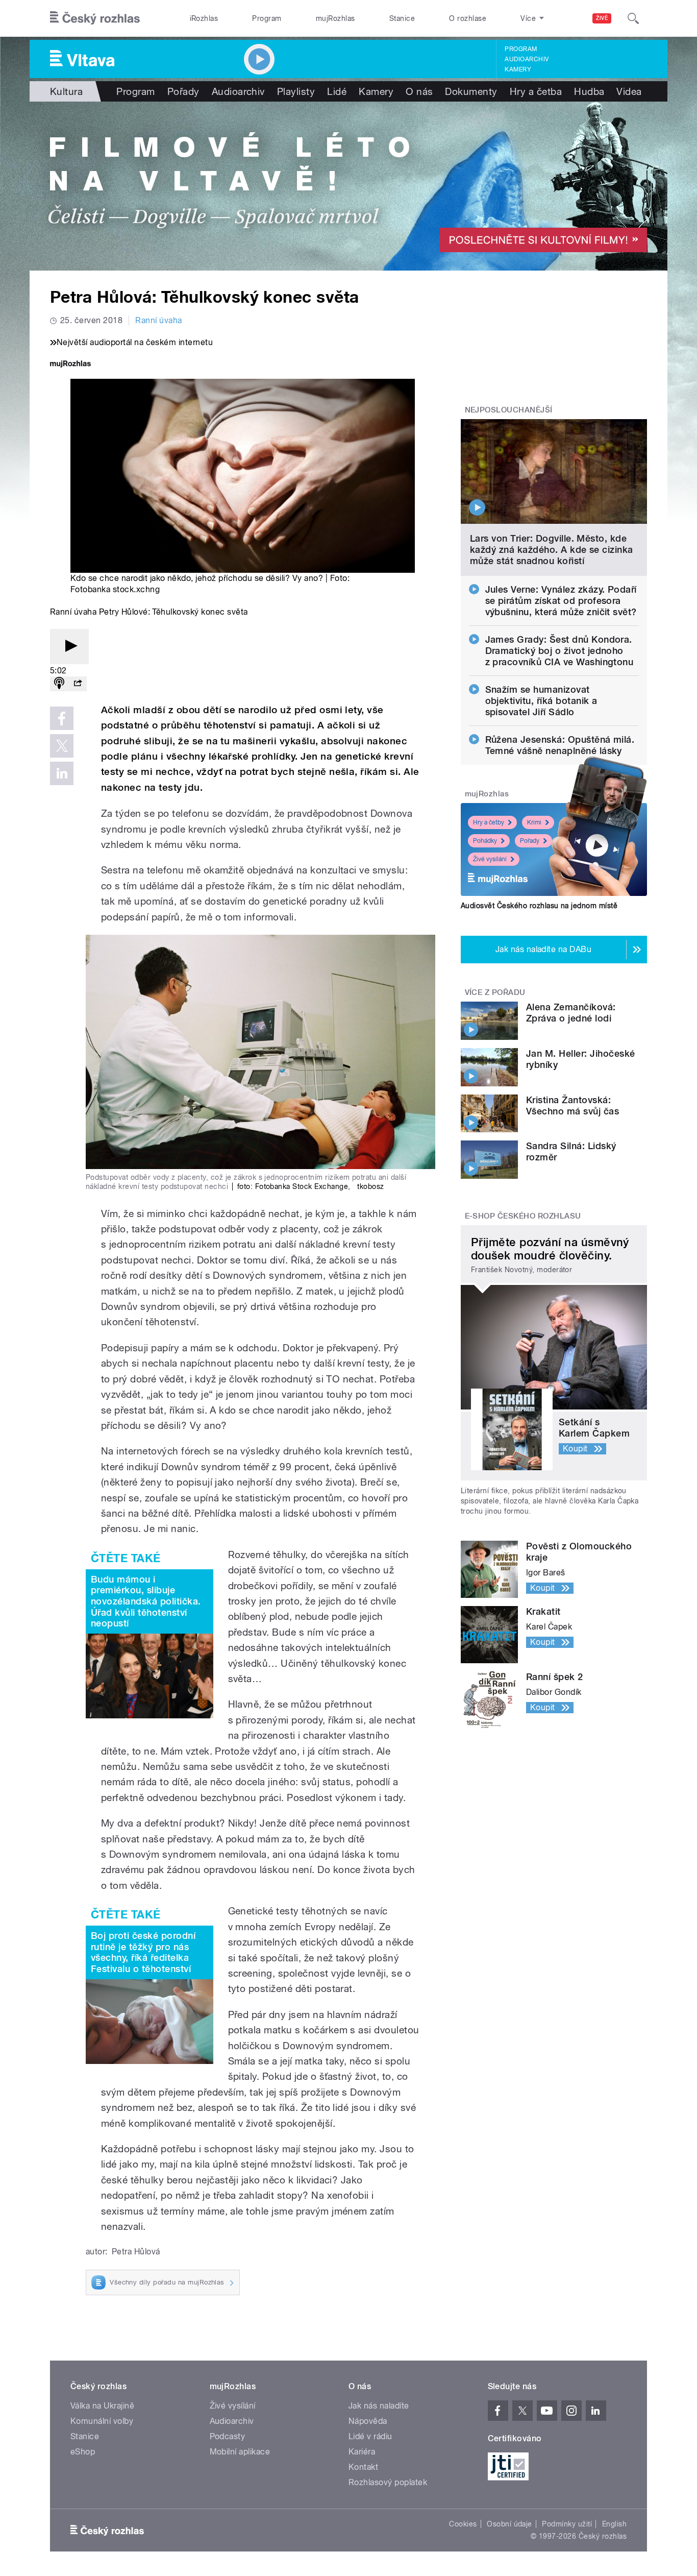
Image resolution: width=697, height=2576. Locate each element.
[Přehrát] (69, 647)
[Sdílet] (78, 684)
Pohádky (485, 841)
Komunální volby (102, 2421)
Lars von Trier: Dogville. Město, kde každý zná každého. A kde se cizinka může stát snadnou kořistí (552, 550)
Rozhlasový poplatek (388, 2482)
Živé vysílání (490, 859)
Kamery (518, 69)
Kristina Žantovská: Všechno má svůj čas (572, 1105)
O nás (419, 91)
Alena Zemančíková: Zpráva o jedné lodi (571, 1013)
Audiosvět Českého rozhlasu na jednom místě (539, 906)
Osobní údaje (509, 2524)
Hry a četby (489, 822)
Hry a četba (536, 91)
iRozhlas (204, 18)
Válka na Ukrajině (102, 2406)
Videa (629, 91)
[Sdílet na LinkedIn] (62, 773)
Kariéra (362, 2452)
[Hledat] (633, 18)
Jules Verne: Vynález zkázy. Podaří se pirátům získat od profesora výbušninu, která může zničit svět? (561, 601)
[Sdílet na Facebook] (62, 718)
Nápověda (368, 2421)
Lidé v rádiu (370, 2436)
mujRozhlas (335, 18)
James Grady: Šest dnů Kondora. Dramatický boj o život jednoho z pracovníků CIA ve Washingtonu (559, 651)
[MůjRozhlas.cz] (70, 365)
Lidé (337, 91)
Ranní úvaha (158, 320)
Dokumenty (471, 91)
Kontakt (363, 2467)
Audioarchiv (527, 59)
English (614, 2524)
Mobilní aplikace (240, 2452)
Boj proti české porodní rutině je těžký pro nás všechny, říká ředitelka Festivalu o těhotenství (143, 1952)
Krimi (534, 822)
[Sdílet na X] (62, 746)
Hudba (589, 91)
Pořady (183, 91)
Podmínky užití (567, 2524)
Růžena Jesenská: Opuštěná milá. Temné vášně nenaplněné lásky (560, 745)
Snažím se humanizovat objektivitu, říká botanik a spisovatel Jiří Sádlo (541, 701)
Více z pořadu (495, 992)
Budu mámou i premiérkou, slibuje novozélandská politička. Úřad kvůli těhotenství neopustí (146, 1601)
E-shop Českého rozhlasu (523, 1216)
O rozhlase (468, 18)
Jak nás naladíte (379, 2406)
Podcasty (228, 2436)
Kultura (66, 91)
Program (267, 18)
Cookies (463, 2524)
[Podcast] (59, 684)
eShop (83, 2452)
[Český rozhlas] (95, 18)
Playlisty (296, 91)
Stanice (402, 18)
